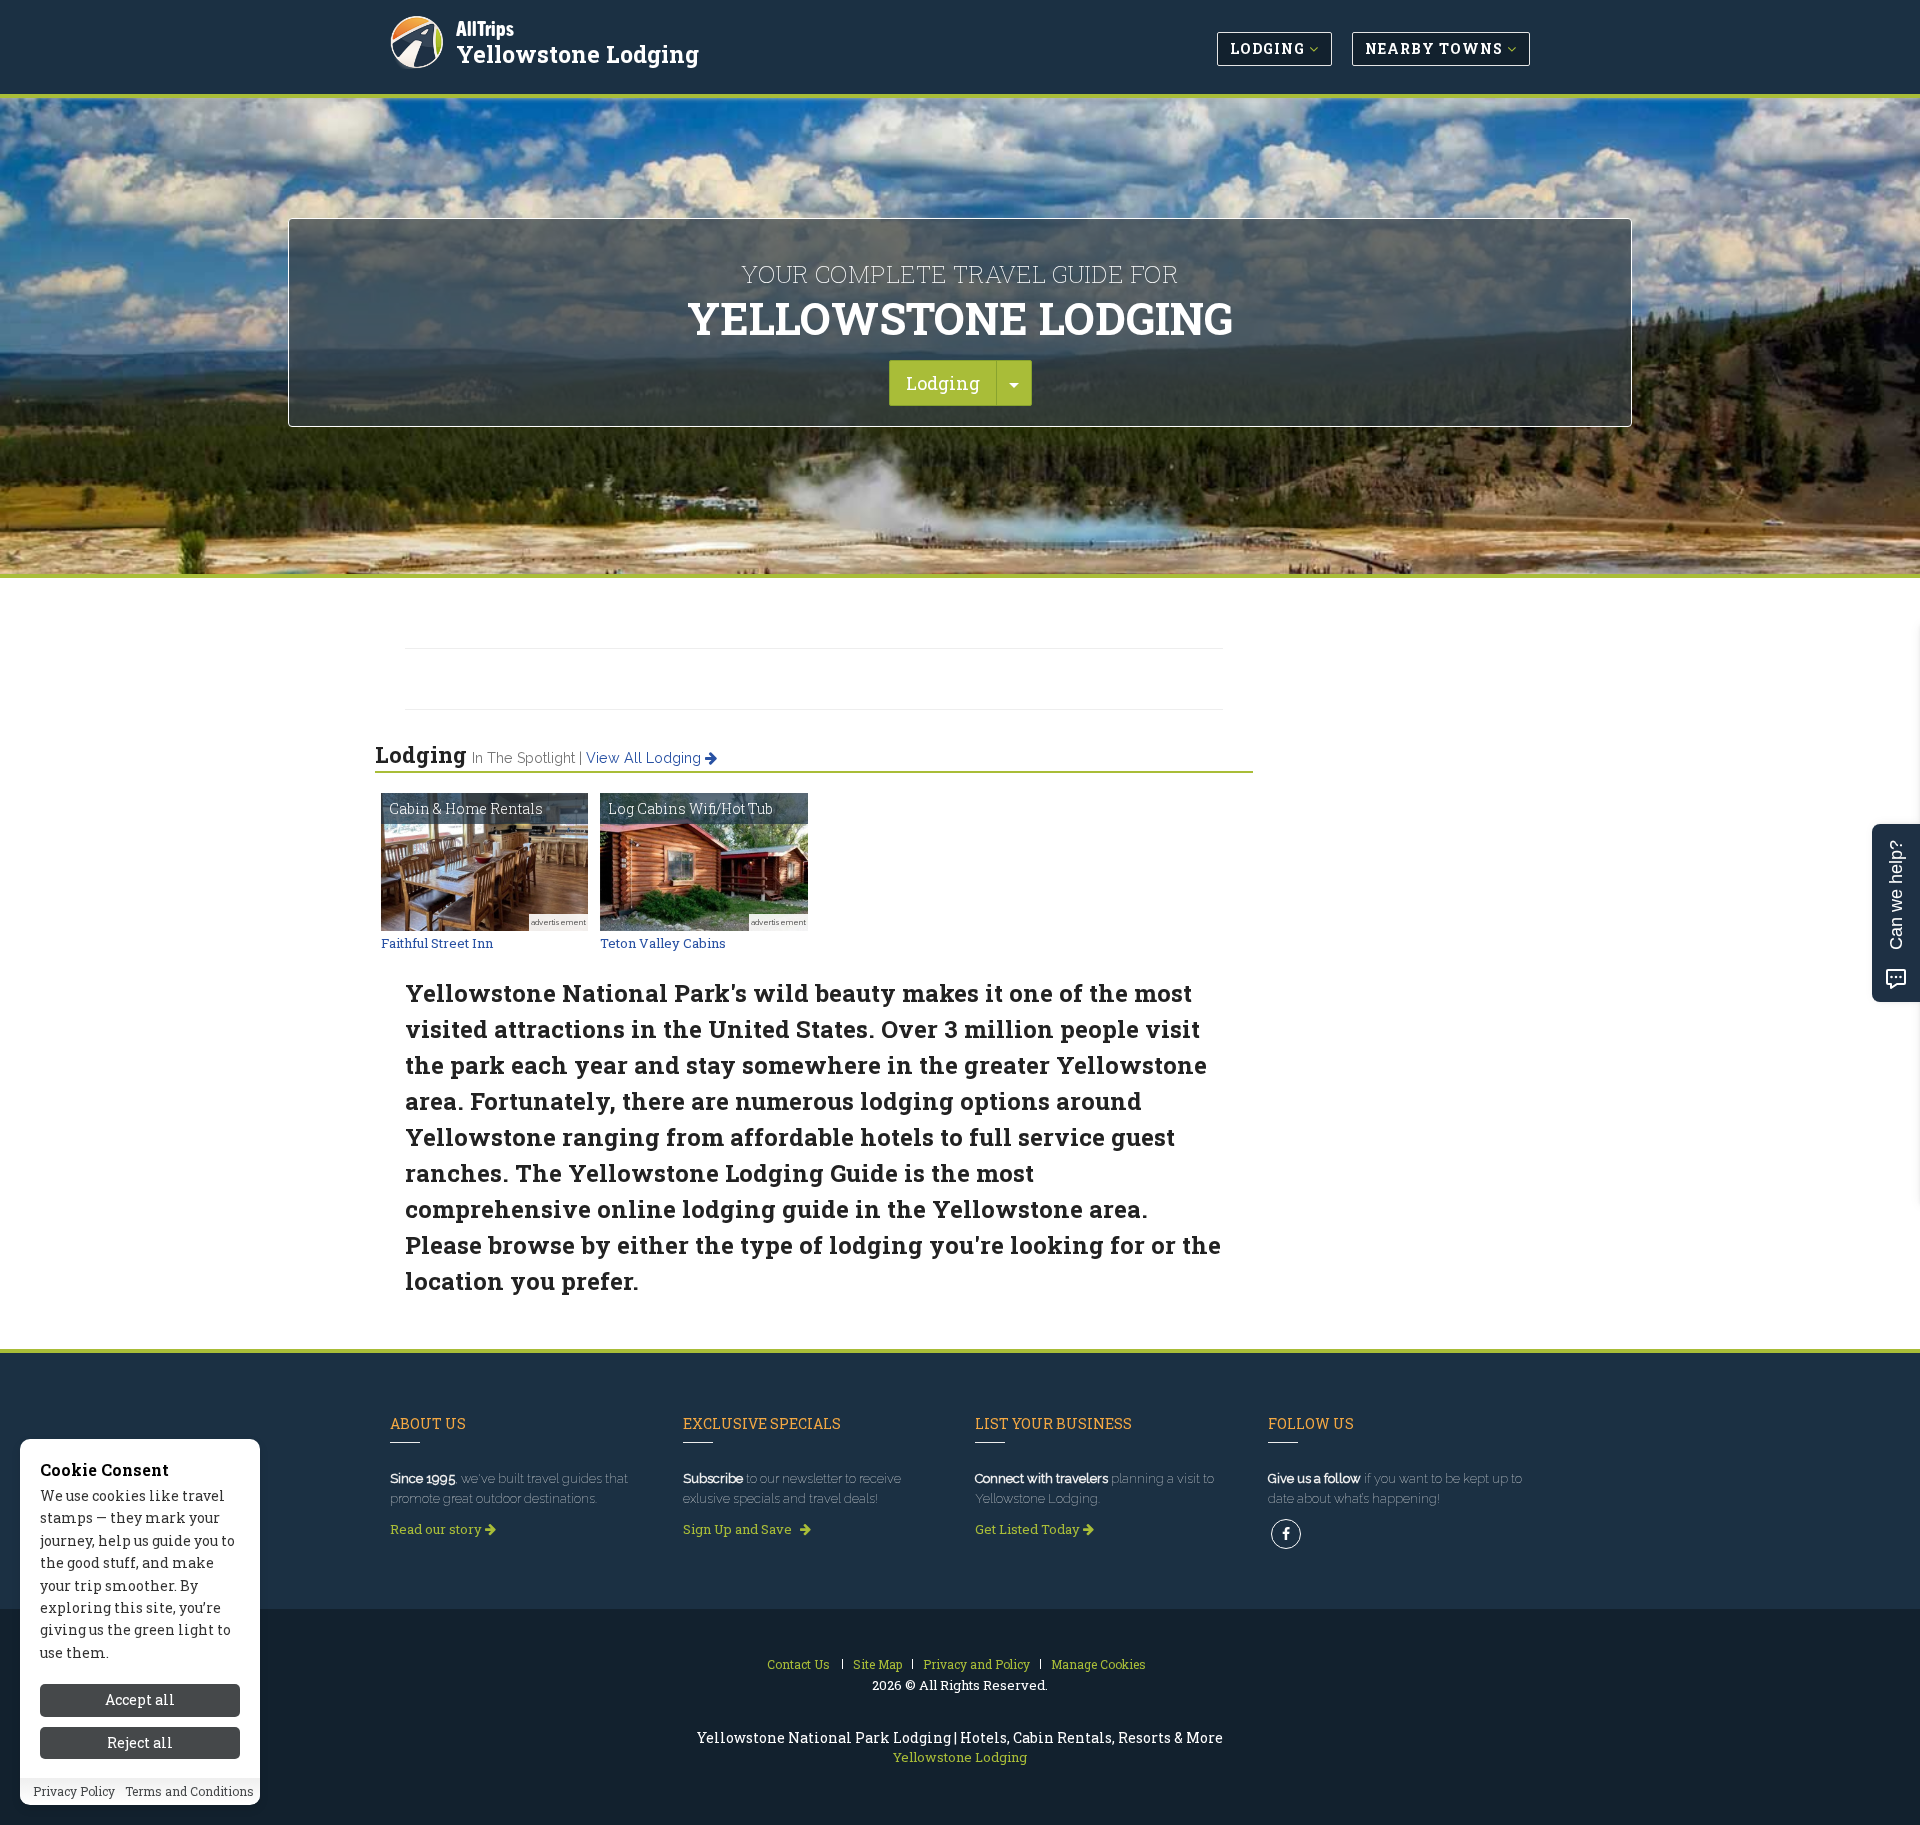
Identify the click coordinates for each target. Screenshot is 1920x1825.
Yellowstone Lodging (577, 54)
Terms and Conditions (189, 1792)
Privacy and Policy (976, 1664)
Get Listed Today (1029, 1529)
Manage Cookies (1098, 1664)
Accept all (140, 1699)
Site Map (877, 1664)
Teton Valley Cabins (663, 943)
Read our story (437, 1529)
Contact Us (798, 1664)
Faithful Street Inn (437, 943)
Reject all (140, 1742)
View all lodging (645, 758)
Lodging (943, 383)
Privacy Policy (74, 1792)
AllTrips (485, 28)
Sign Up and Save (739, 1529)
